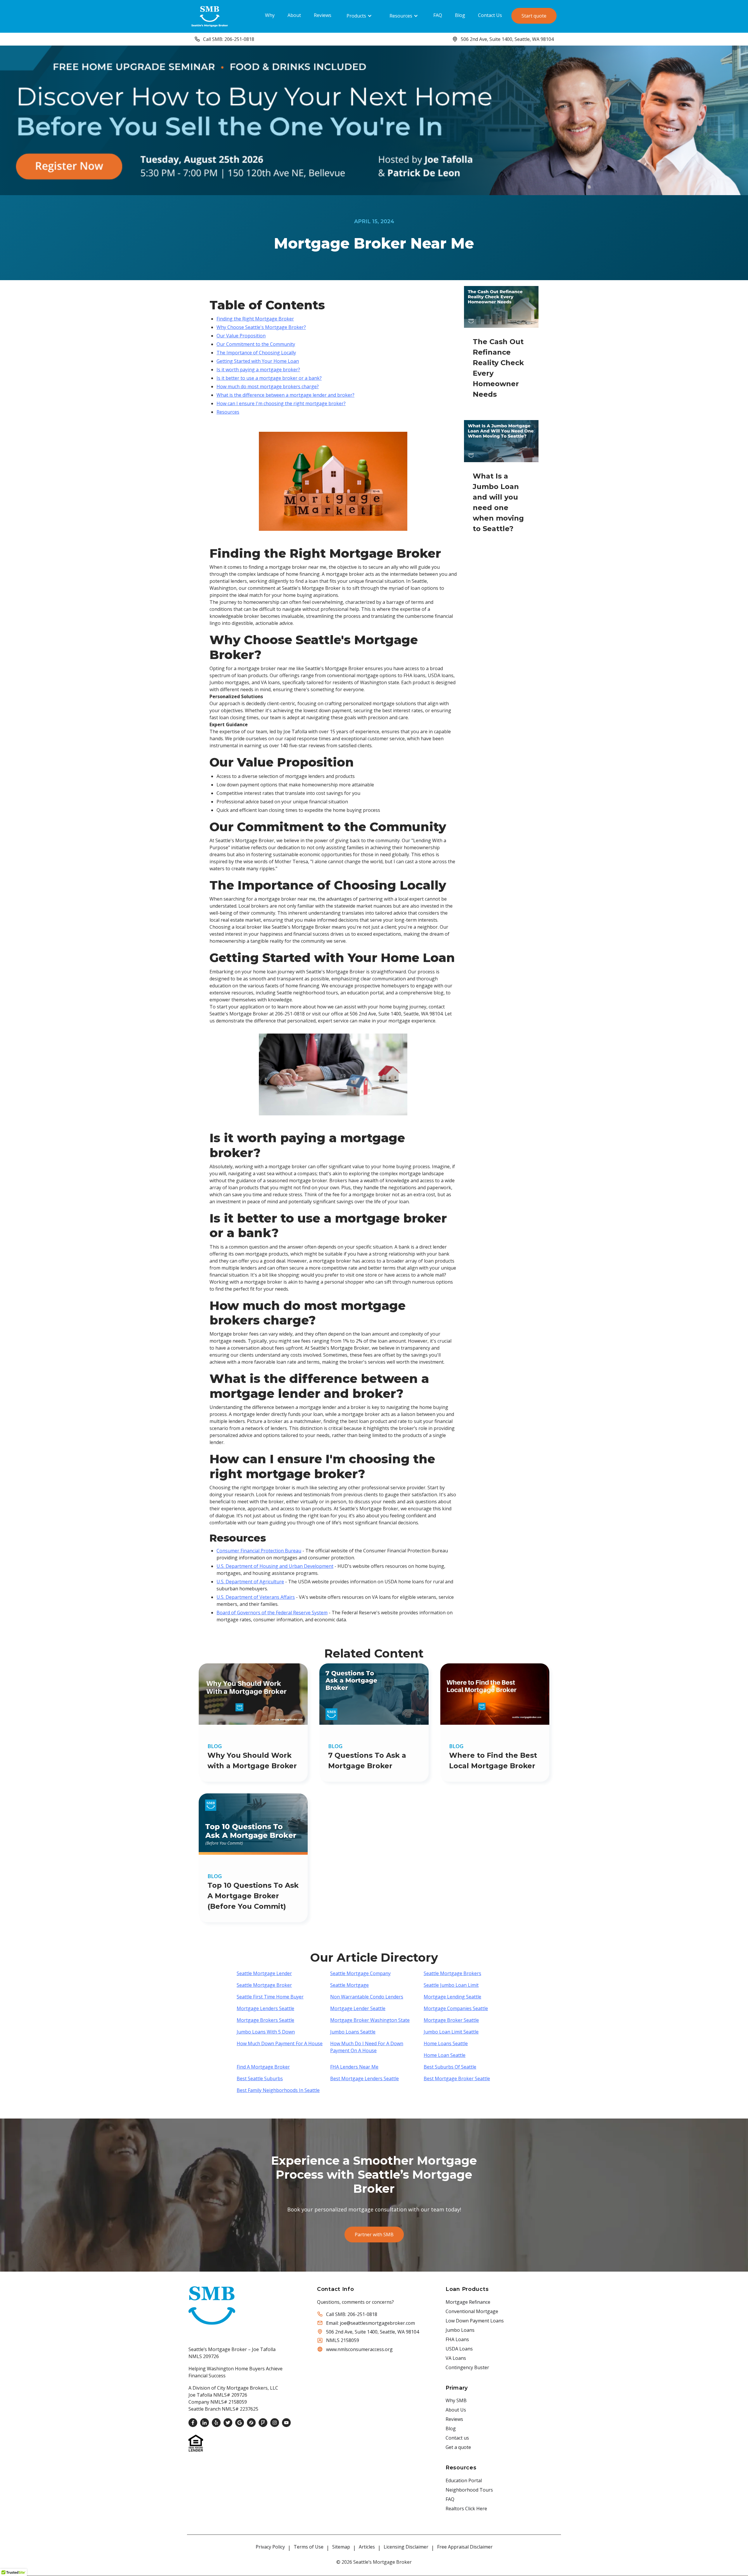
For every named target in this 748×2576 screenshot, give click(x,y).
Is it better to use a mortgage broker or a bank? (269, 378)
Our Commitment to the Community (256, 344)
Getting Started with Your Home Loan (258, 361)
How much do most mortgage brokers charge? (268, 386)
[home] (210, 16)
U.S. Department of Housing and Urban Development (275, 1566)
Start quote (534, 16)
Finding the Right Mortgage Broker (255, 319)
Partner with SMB (374, 2235)
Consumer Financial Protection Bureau (259, 1551)
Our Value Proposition (241, 336)
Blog (460, 15)
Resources (401, 16)
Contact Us (490, 15)
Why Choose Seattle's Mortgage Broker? (261, 327)
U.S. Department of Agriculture (250, 1582)
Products (356, 16)
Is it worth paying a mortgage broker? (258, 370)
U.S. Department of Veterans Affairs (256, 1597)
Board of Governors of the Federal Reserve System (272, 1613)
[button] (359, 16)
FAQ (438, 15)
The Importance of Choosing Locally (256, 353)
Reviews (323, 15)
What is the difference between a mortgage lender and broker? (285, 395)
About (294, 15)
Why (270, 15)
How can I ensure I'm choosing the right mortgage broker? (281, 403)
